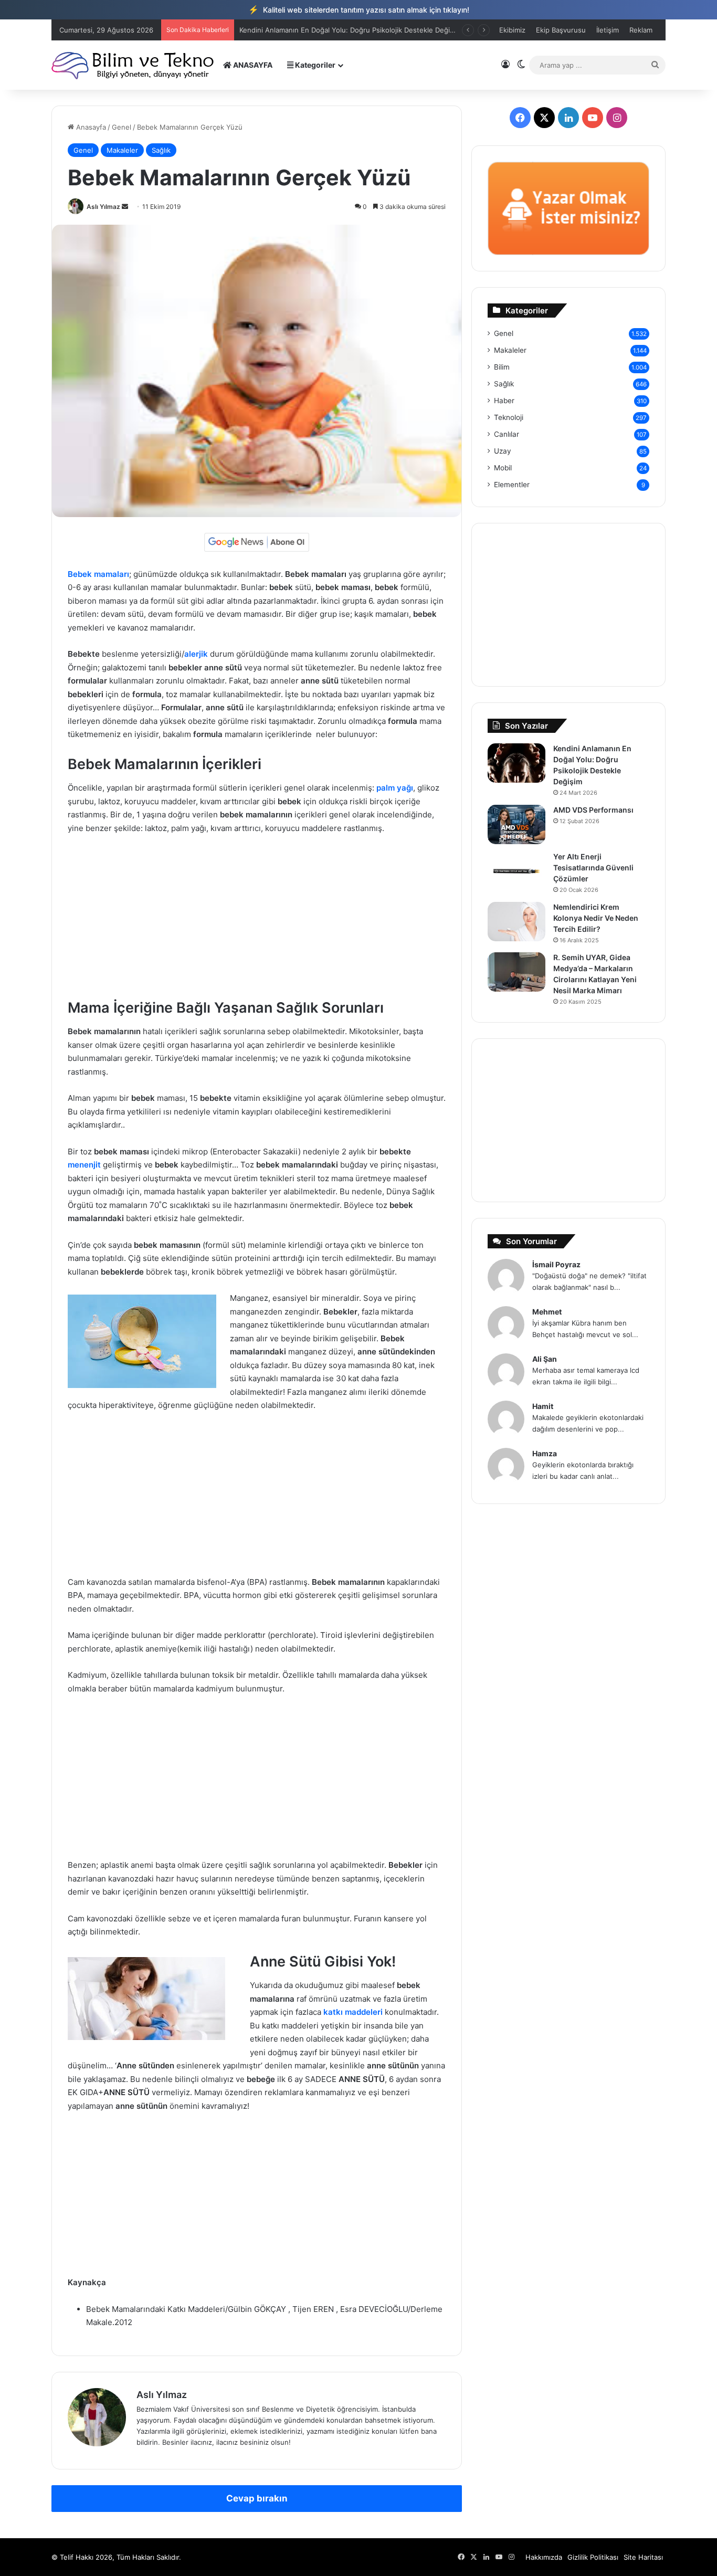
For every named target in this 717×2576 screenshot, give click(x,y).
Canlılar (507, 434)
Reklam (641, 30)
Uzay (503, 451)
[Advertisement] (257, 921)
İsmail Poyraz (556, 1264)
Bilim (502, 367)
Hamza (545, 1453)
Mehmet (547, 1312)
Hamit (543, 1406)
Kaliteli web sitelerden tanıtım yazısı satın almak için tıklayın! (359, 9)
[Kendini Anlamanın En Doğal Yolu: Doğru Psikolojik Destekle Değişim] (516, 763)
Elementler (512, 485)
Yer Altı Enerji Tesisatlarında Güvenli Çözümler (593, 868)
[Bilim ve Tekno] (134, 65)
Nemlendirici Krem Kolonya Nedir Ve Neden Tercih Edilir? (596, 918)
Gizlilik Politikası (593, 2557)
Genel (122, 127)
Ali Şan (545, 1359)
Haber (504, 401)
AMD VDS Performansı (276, 30)
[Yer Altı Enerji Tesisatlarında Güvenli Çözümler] (516, 871)
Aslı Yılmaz (103, 207)
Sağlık (161, 150)
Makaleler (122, 150)
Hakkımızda (544, 2557)
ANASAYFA (252, 65)
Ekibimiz (512, 30)
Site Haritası (643, 2557)
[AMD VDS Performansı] (516, 824)
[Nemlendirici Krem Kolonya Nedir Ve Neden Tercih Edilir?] (516, 922)
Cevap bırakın (257, 2498)
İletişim (608, 30)
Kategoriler (314, 65)
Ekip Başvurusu (561, 30)
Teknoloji (509, 417)
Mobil (503, 468)
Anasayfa (90, 127)
